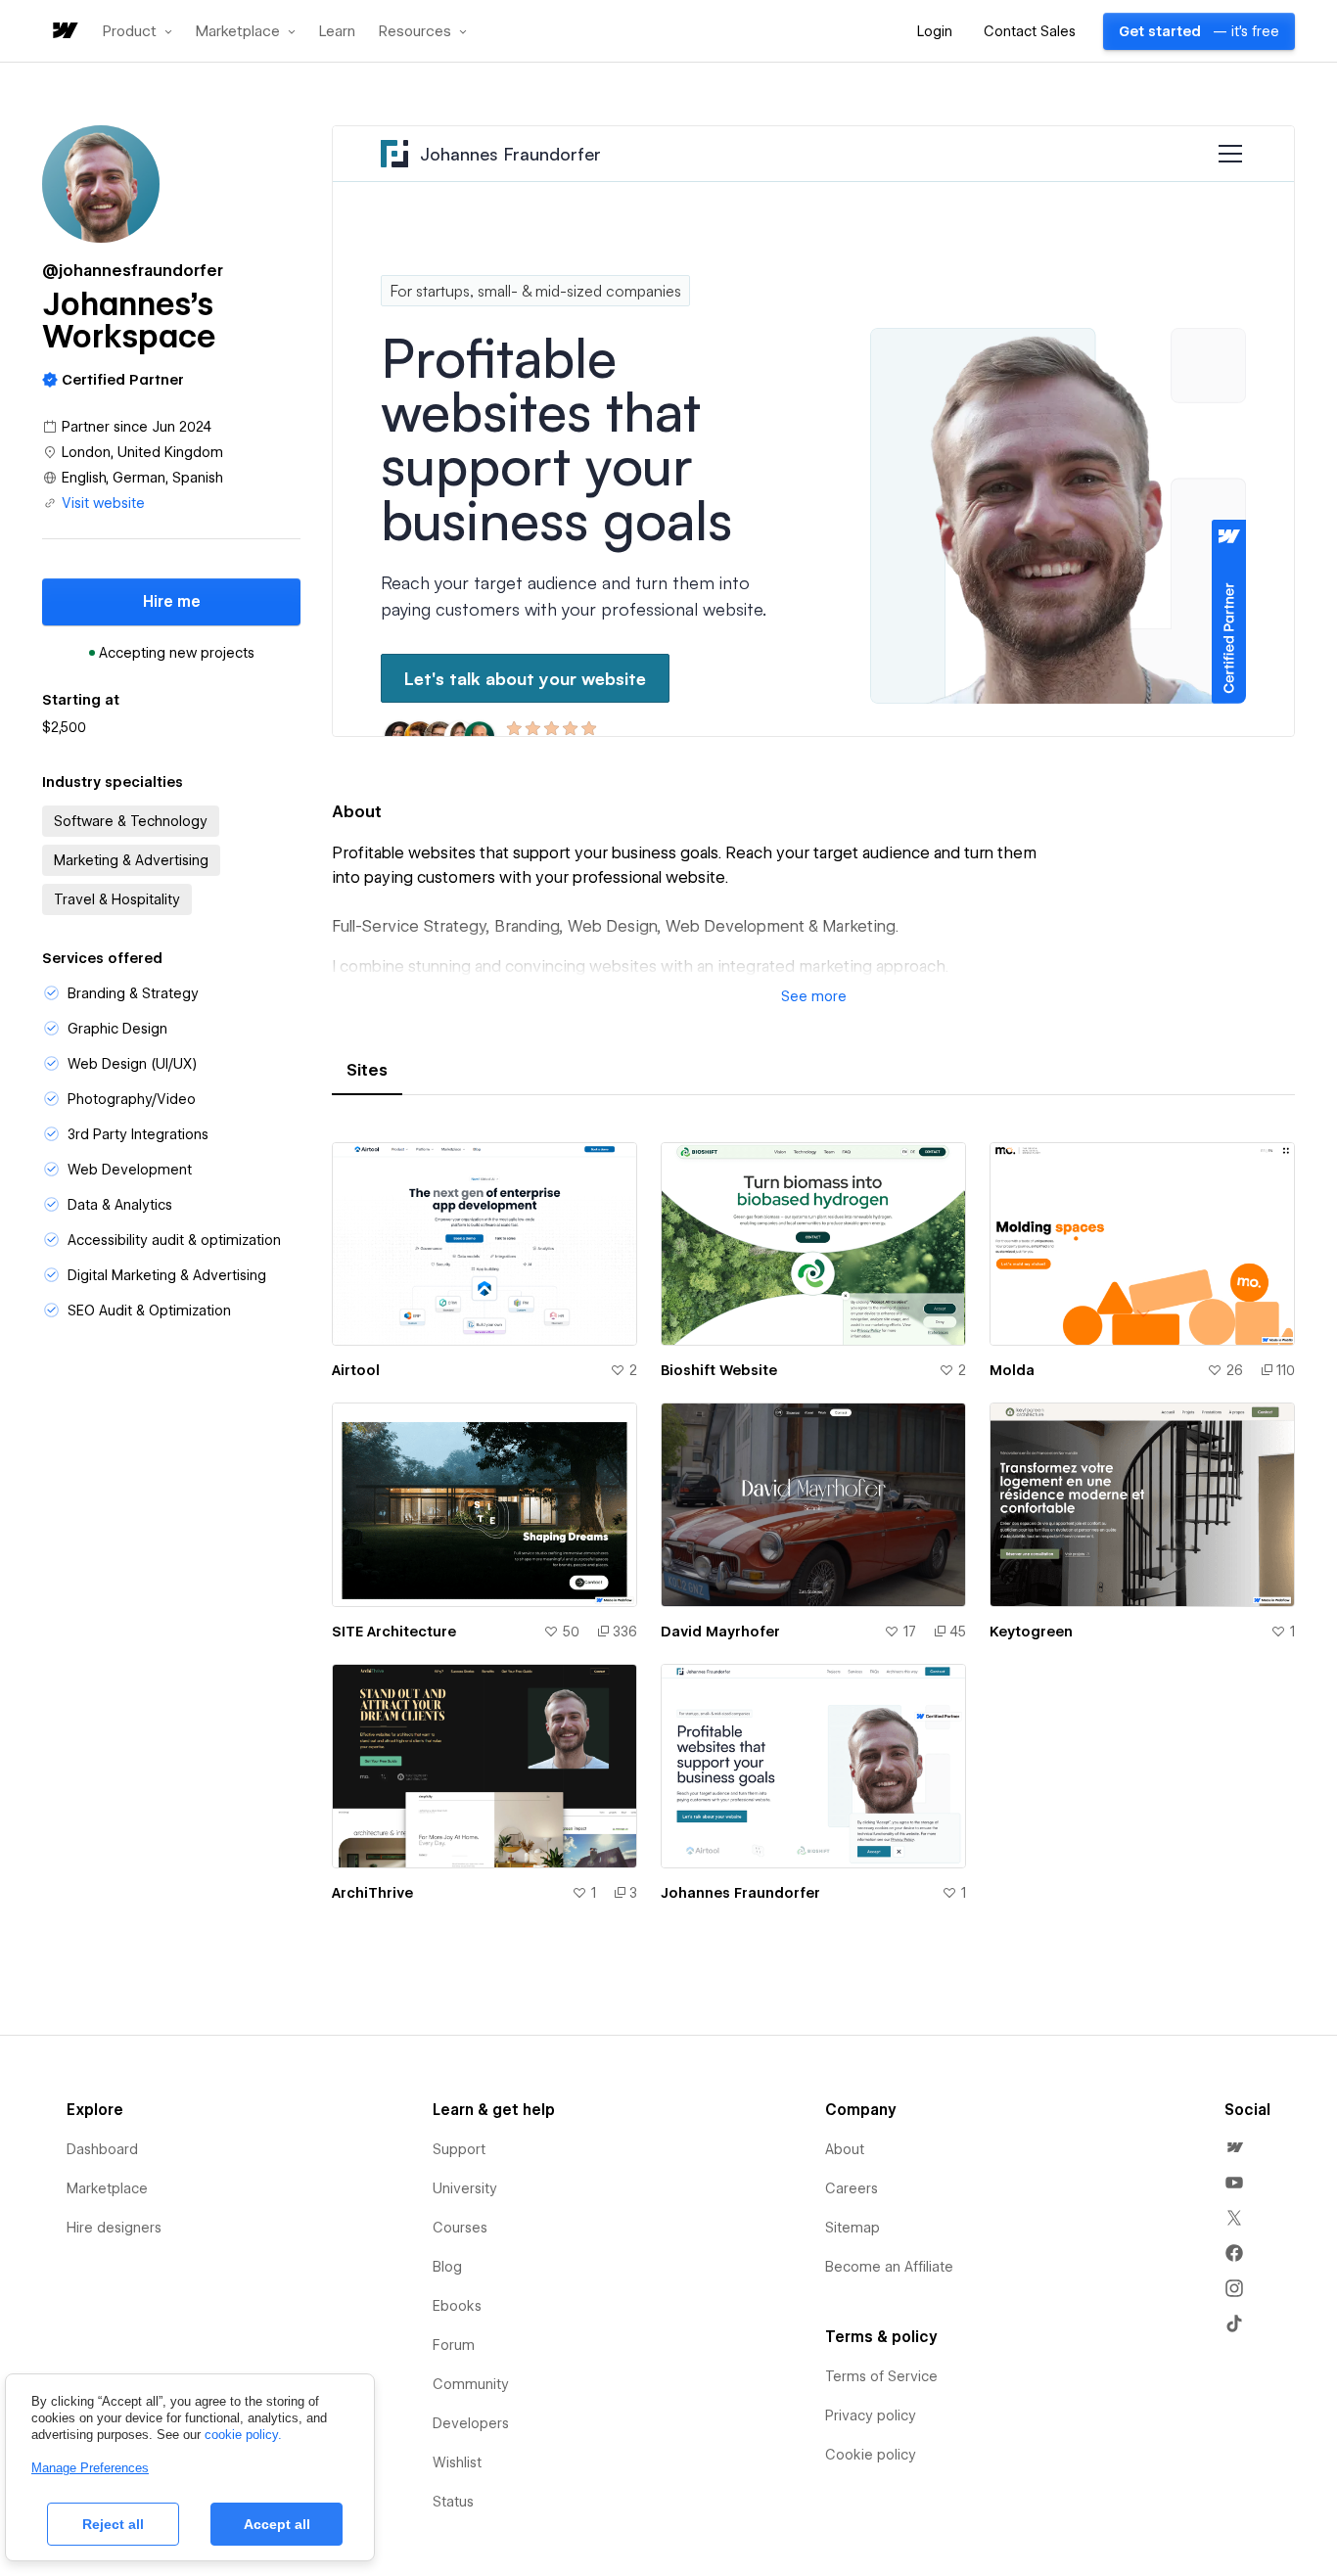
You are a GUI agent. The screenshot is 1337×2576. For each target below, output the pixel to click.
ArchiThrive (372, 1893)
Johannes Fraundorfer (740, 1893)
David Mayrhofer (720, 1632)
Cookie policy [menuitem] (871, 2455)
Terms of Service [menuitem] (881, 2376)
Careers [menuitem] (852, 2188)
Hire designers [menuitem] (114, 2228)
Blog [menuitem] (447, 2267)
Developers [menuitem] (471, 2423)
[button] (138, 31)
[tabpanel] (813, 1534)
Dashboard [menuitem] (102, 2149)
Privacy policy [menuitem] (871, 2415)
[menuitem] (1234, 2147)
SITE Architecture (394, 1632)
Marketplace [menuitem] (107, 2188)
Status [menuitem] (453, 2502)
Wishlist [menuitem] (457, 2462)
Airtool (356, 1370)
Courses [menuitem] (460, 2228)
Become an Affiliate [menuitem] (889, 2267)
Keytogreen (1031, 1632)
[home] (64, 32)
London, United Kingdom (142, 452)
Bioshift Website (719, 1370)
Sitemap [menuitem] (853, 2228)
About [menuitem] (845, 2149)
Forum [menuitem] (454, 2345)
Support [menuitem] (459, 2149)
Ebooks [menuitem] (457, 2306)
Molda (1012, 1370)
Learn (337, 32)
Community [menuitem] (471, 2384)
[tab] (367, 1071)
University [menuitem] (465, 2188)
